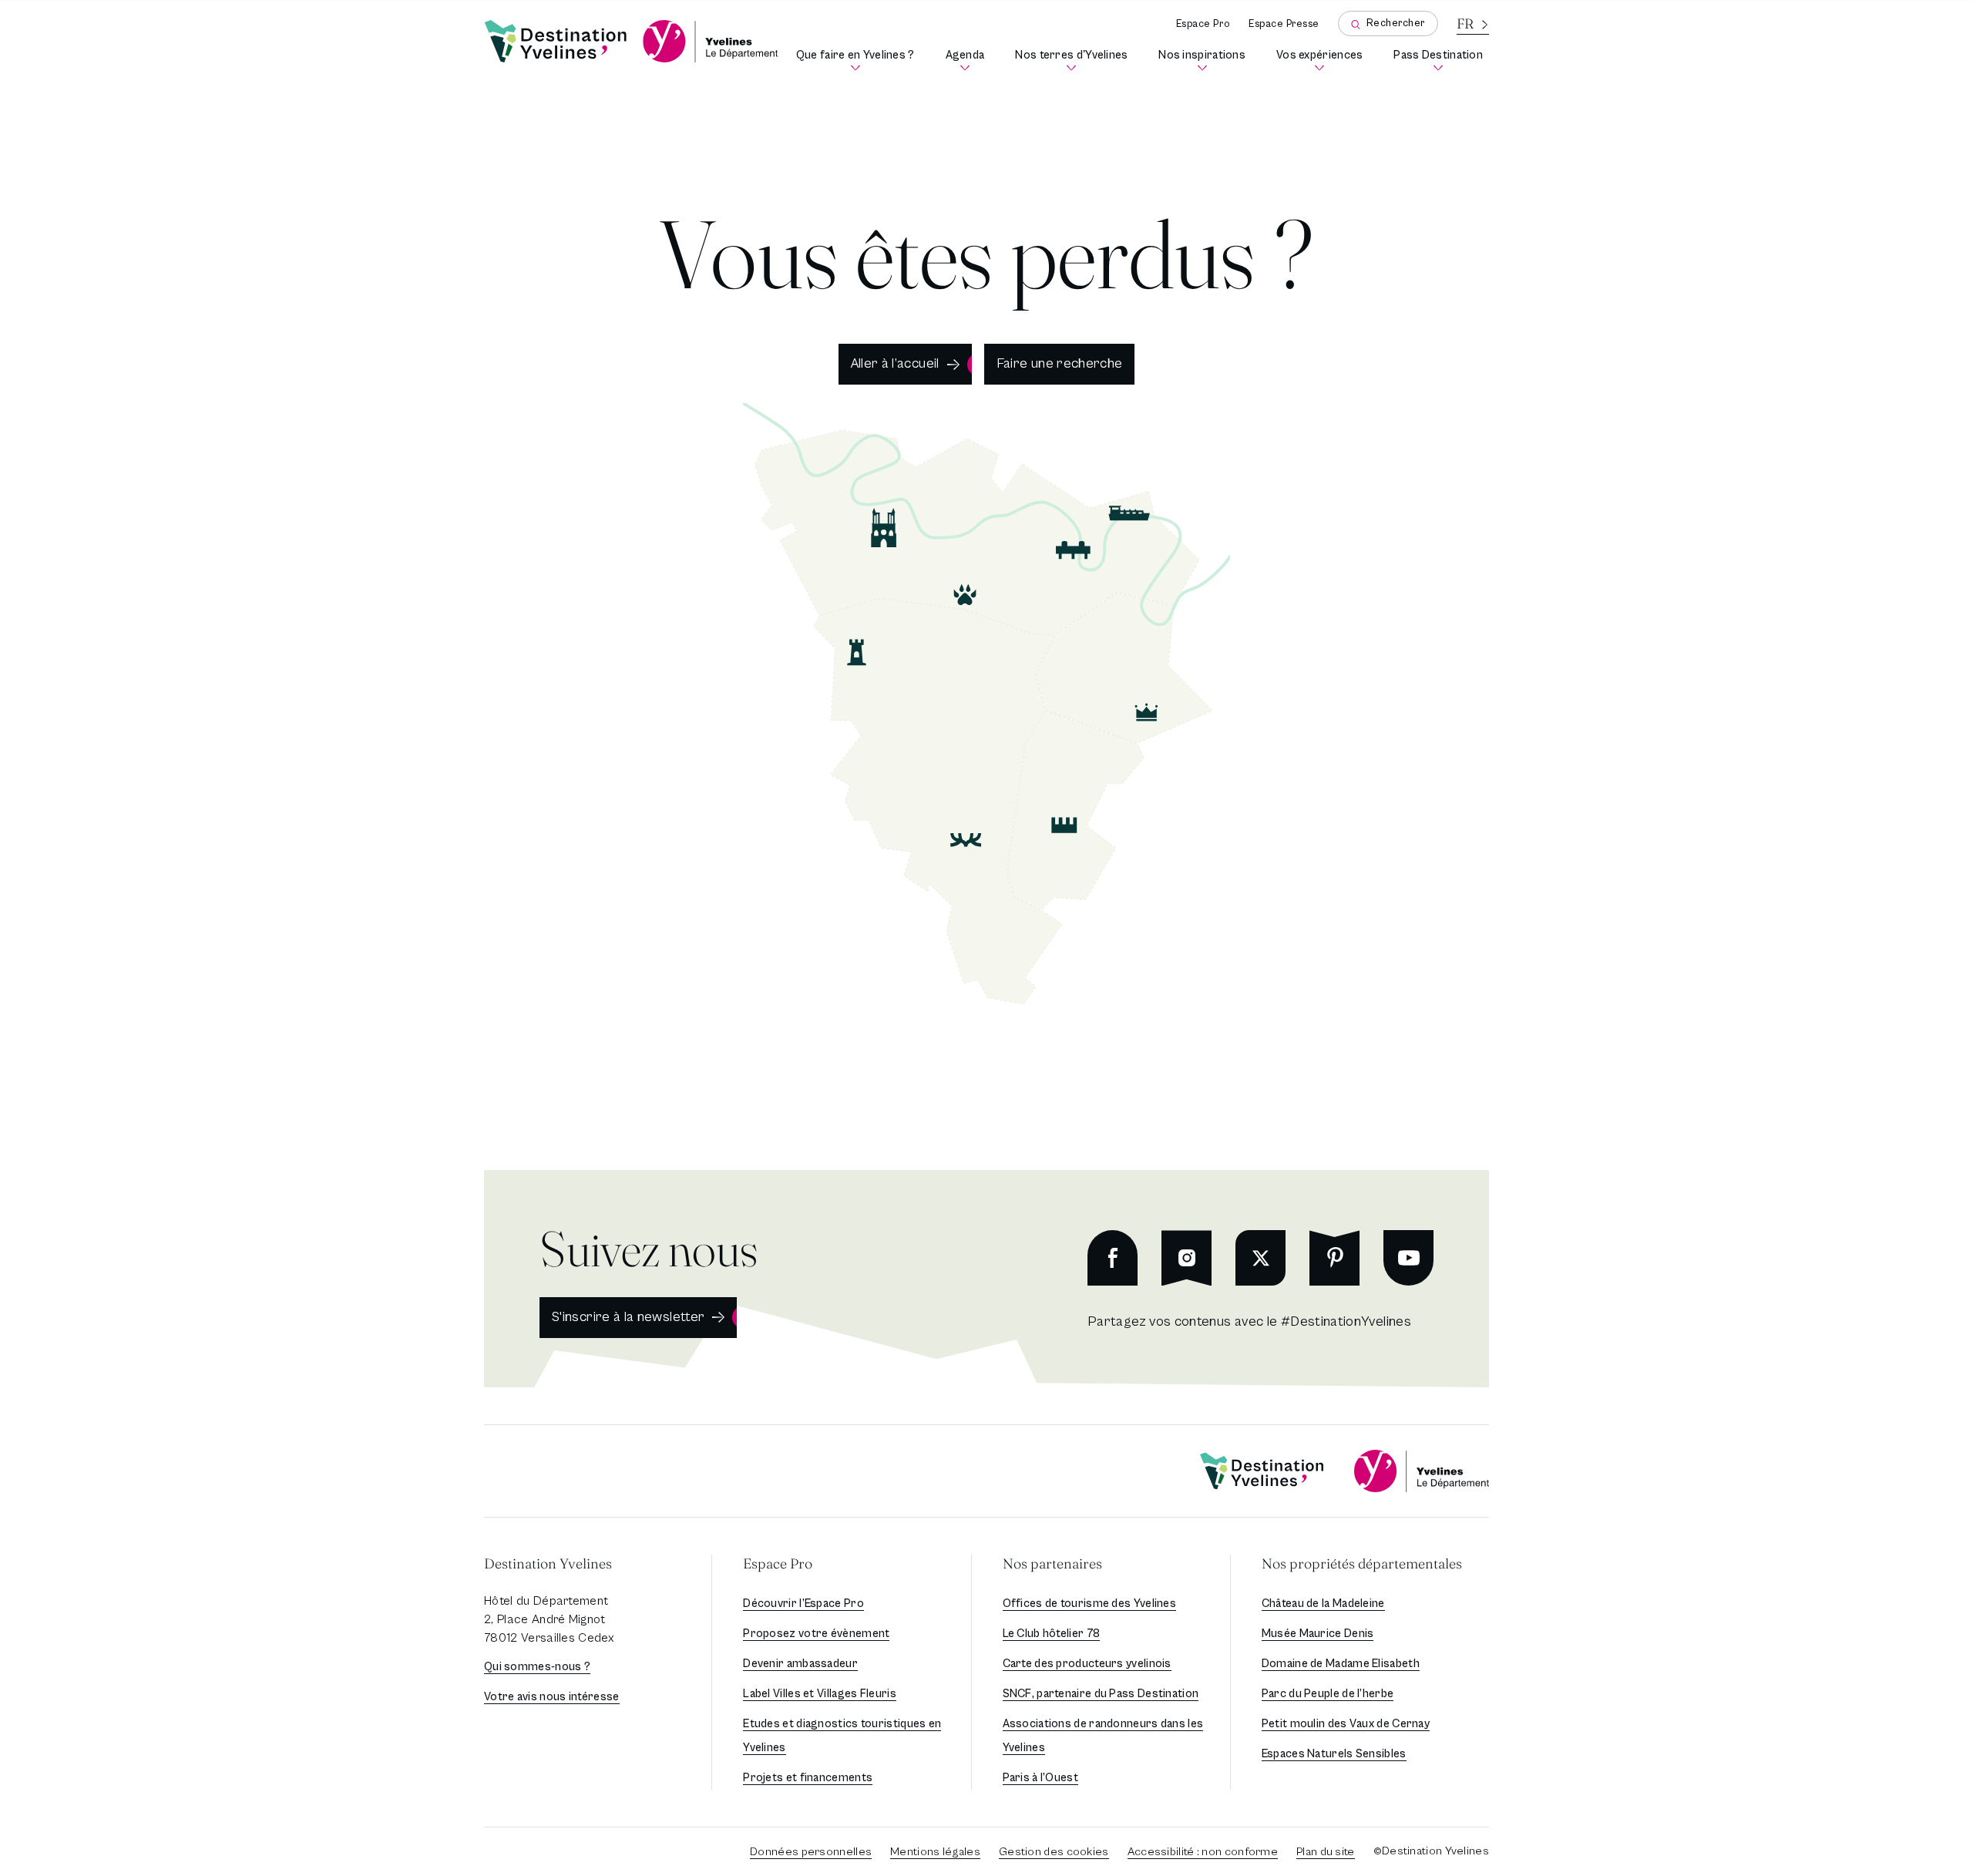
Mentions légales (935, 1852)
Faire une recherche (1060, 363)
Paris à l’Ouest (1041, 1778)
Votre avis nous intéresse (552, 1697)
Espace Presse (1284, 24)
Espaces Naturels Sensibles (1334, 1754)
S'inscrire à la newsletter (628, 1317)
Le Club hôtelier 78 (1052, 1634)
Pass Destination (1441, 61)
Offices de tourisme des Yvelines (1090, 1604)
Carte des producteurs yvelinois (1087, 1664)
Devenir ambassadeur (800, 1664)
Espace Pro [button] (778, 1563)
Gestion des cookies (1054, 1852)
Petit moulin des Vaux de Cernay (1346, 1724)
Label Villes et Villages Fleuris (820, 1694)
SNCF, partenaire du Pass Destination (1101, 1694)
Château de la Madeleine (1323, 1604)
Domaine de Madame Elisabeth (1341, 1664)
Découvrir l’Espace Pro (803, 1604)
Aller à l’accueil (895, 363)
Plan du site (1326, 1852)
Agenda (968, 61)
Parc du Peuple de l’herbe (1328, 1694)
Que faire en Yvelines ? (858, 61)
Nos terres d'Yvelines (1074, 61)
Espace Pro (1203, 24)
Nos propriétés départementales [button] (1362, 1563)
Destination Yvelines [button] (548, 1563)
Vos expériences (1323, 61)
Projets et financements (808, 1778)
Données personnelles (811, 1852)
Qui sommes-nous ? (537, 1667)
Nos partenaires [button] (1052, 1563)
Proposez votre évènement (816, 1634)
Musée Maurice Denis (1318, 1634)
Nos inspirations (1205, 61)
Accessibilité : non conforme (1203, 1852)
